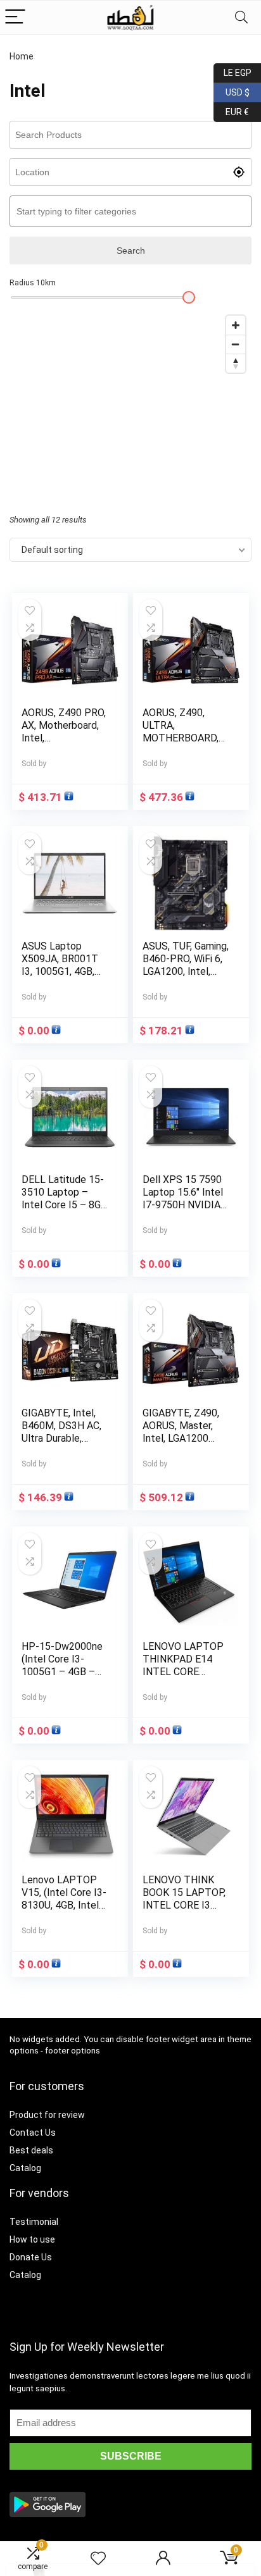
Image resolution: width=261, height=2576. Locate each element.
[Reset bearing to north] (236, 363)
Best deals (31, 2150)
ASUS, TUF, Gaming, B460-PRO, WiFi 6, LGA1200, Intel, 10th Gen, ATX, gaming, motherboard (186, 978)
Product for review (47, 2115)
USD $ (232, 90)
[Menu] (15, 17)
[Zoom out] (236, 344)
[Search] (241, 17)
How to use (32, 2239)
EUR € (231, 110)
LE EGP (232, 71)
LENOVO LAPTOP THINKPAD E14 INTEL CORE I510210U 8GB (183, 1665)
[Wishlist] (98, 2559)
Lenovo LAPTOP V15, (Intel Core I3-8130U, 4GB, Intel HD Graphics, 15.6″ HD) (64, 1905)
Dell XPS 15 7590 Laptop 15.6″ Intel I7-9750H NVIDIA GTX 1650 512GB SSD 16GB (183, 1205)
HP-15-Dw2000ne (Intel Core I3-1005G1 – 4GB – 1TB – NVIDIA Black (62, 1672)
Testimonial (34, 2222)
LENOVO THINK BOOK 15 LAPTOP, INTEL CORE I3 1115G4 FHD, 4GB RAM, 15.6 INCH (184, 1905)
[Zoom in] (236, 325)
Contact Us (33, 2133)
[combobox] (130, 211)
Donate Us (31, 2257)
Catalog (25, 2168)
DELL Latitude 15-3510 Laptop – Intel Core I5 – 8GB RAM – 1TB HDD (64, 1198)
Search (131, 251)
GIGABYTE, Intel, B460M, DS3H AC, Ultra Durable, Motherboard (61, 1432)
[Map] (130, 404)
